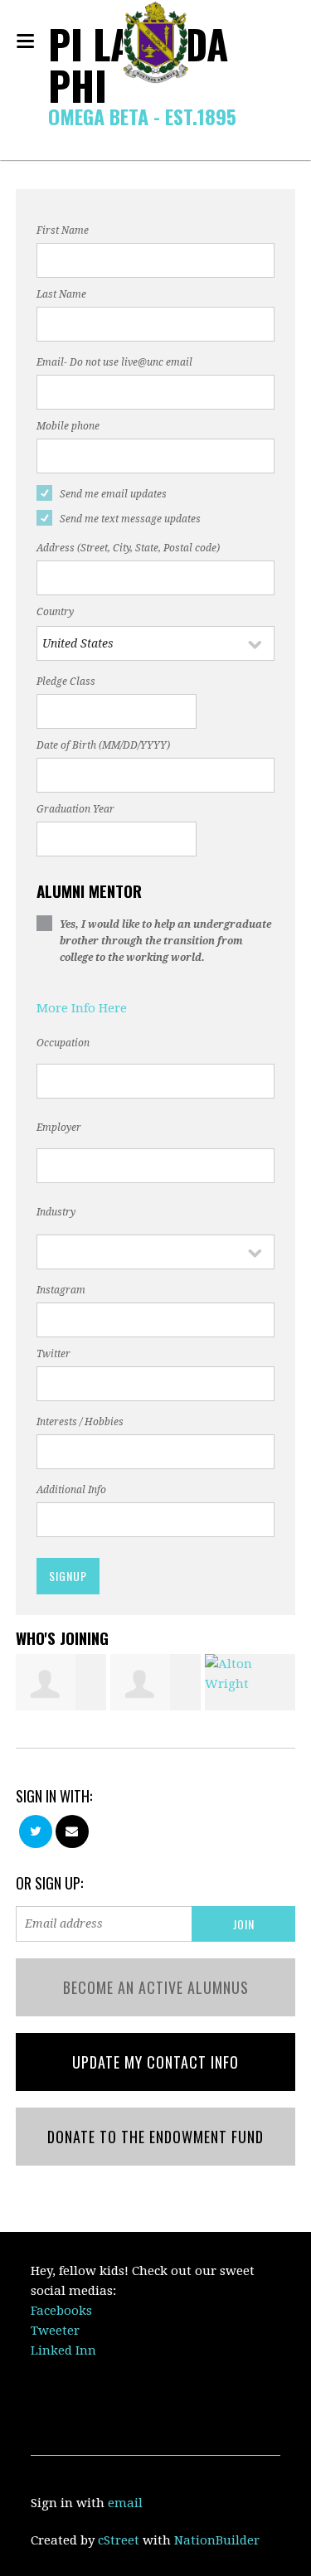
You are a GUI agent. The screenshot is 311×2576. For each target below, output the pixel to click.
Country (55, 612)
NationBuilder (217, 2540)
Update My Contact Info (155, 2062)
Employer (59, 1128)
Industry (56, 1212)
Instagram (61, 1290)
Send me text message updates (130, 519)
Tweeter (55, 2331)
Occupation (63, 1043)
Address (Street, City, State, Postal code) (128, 548)
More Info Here (82, 1008)
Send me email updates (113, 494)
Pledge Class (66, 682)
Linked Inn (63, 2350)
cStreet (119, 2540)
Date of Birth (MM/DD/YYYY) (103, 745)
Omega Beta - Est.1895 (142, 116)
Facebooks (61, 2311)
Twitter (53, 1354)
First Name (63, 230)
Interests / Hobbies (80, 1422)
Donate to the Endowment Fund (155, 2137)
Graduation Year (75, 809)
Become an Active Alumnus (156, 1987)
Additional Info (71, 1490)
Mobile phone (68, 426)
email (125, 2503)
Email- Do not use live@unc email (114, 362)
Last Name (61, 294)
